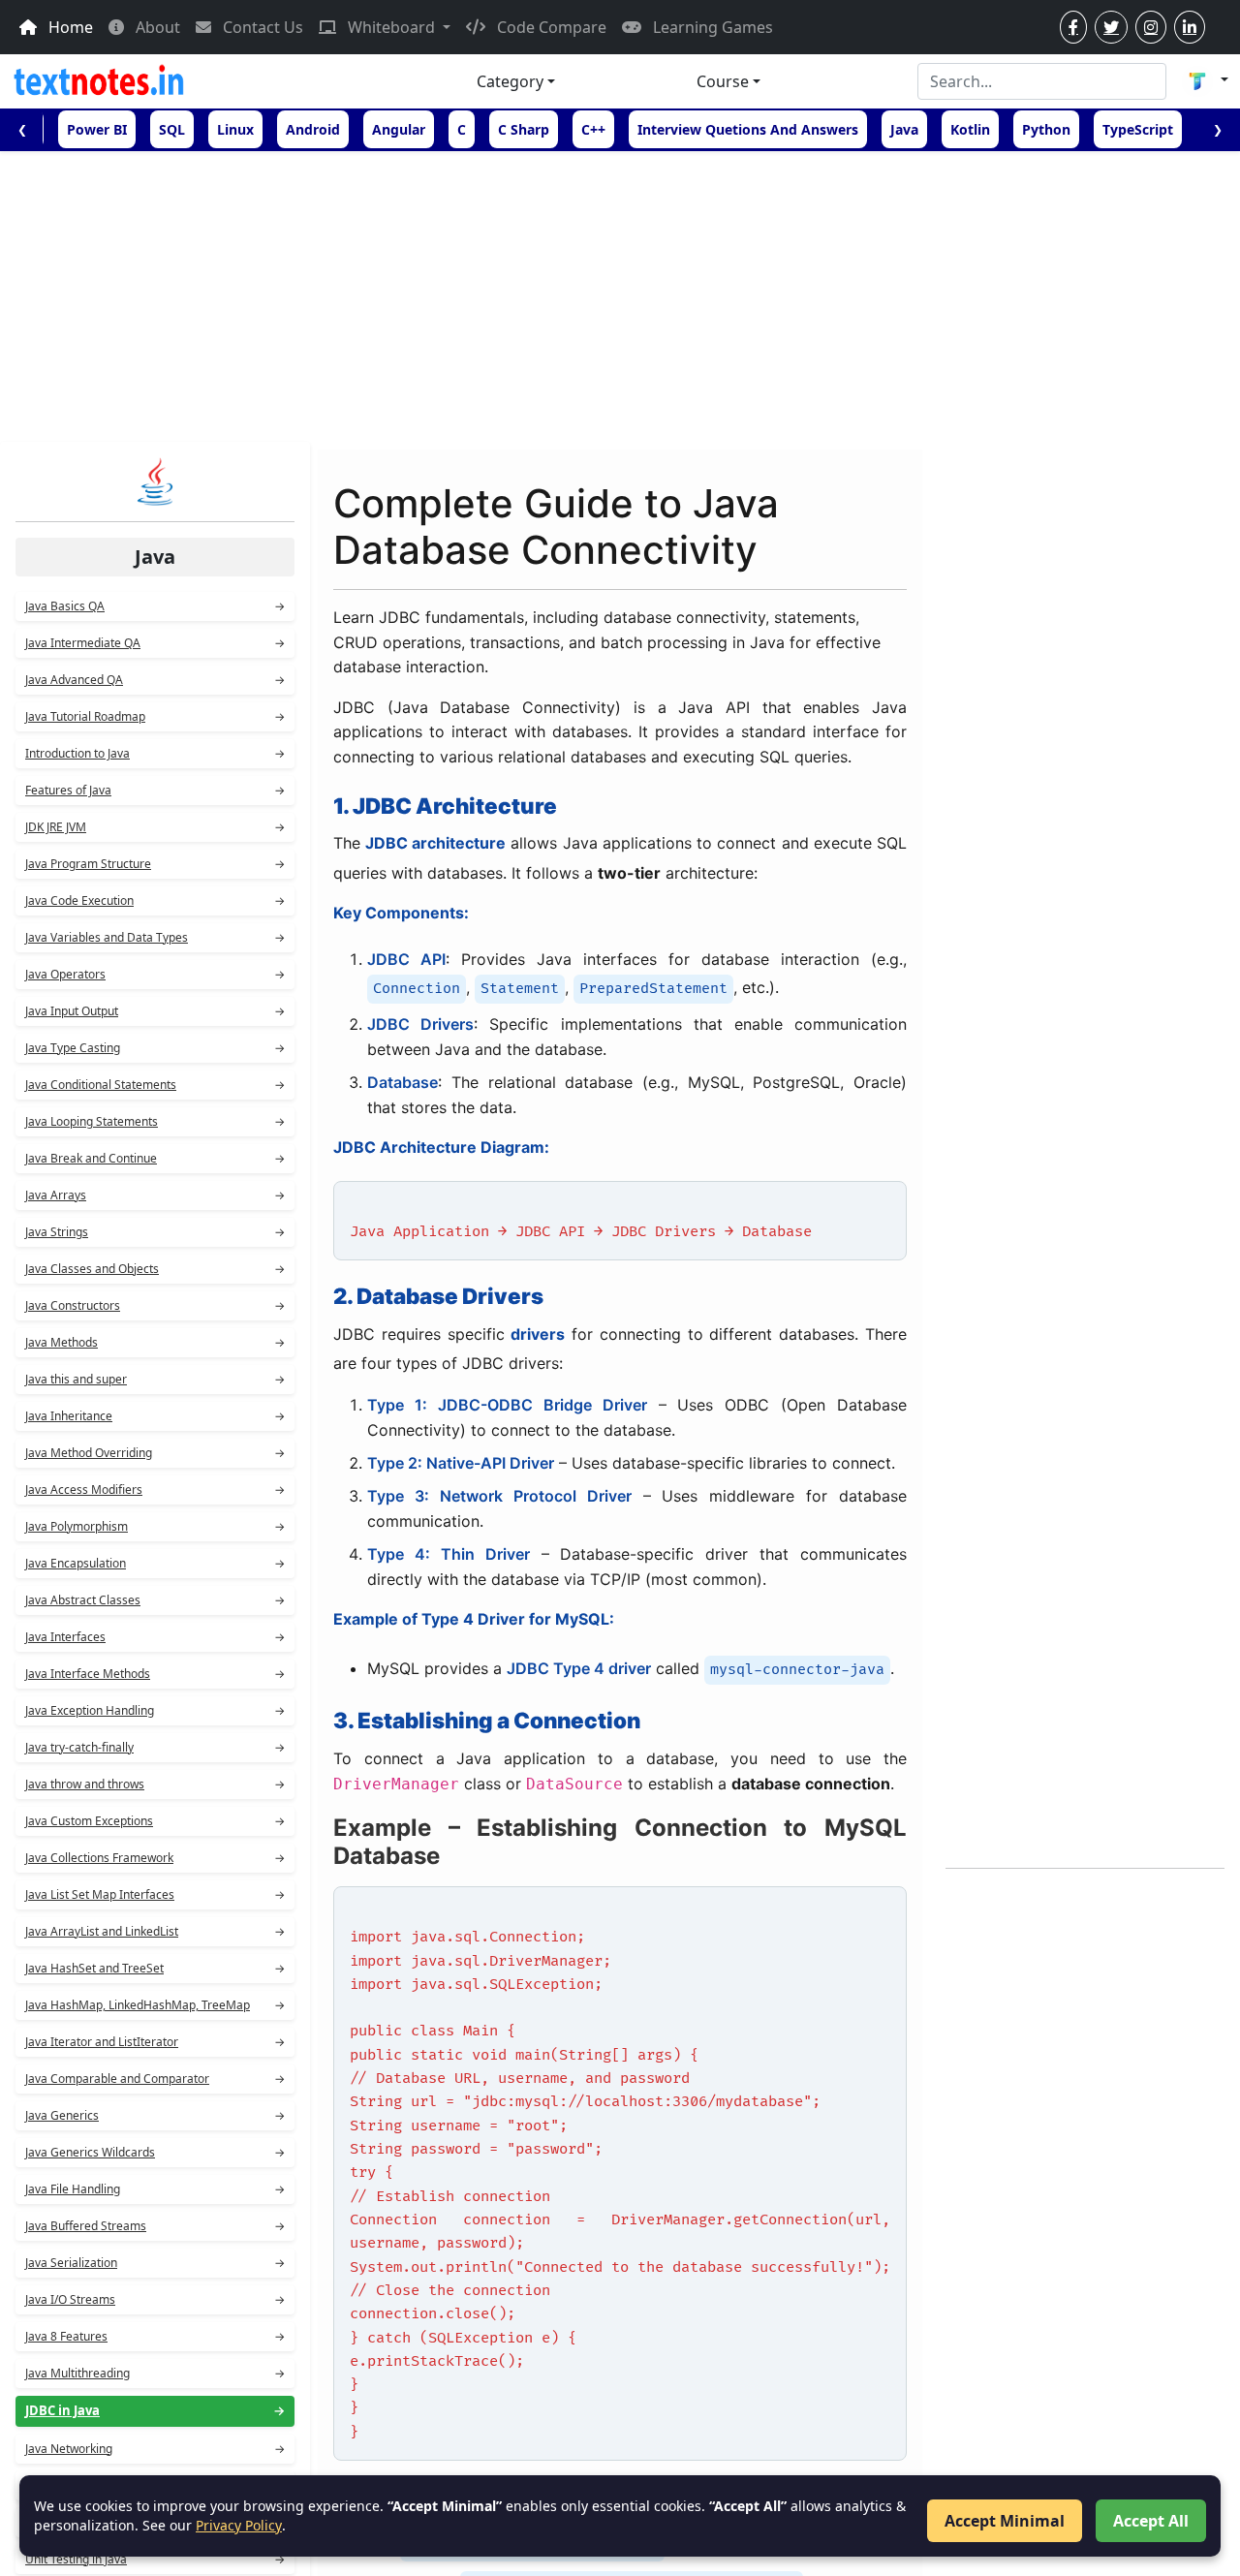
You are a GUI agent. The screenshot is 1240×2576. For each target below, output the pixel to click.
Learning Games (711, 27)
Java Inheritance (155, 1416)
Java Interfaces (155, 1637)
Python (1046, 129)
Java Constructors (155, 1305)
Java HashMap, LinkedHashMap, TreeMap (155, 2005)
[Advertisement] (620, 296)
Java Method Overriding (155, 1453)
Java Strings (155, 1232)
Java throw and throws (155, 1784)
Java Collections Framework (155, 1858)
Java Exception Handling (155, 1710)
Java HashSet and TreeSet (155, 1968)
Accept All (1151, 2521)
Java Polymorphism (155, 1526)
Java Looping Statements (155, 1121)
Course (723, 81)
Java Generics (155, 2115)
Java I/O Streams (155, 2299)
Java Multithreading (155, 2373)
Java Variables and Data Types (155, 937)
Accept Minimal (1005, 2521)
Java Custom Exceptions (155, 1821)
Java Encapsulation (155, 1563)
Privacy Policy (239, 2525)
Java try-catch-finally (155, 1747)
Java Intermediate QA (155, 643)
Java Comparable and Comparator (155, 2079)
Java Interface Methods (155, 1674)
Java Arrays (155, 1195)
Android (313, 129)
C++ (593, 129)
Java (904, 129)
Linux (235, 129)
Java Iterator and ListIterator (155, 2042)
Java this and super (155, 1379)
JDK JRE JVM (155, 827)
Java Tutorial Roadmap (155, 716)
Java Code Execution (155, 900)
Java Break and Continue (155, 1158)
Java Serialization (155, 2263)
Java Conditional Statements (155, 1085)
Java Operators (155, 974)
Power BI (97, 129)
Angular (399, 129)
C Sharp (524, 129)
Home (69, 27)
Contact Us (261, 27)
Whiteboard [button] (391, 27)
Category (510, 81)
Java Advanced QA (155, 680)
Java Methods (155, 1342)
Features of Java (155, 790)
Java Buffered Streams (155, 2226)
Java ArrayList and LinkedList (155, 1931)
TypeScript (1138, 129)
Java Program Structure (155, 864)
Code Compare (550, 27)
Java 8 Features (155, 2336)
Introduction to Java (155, 753)
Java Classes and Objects (155, 1269)
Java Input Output (155, 1011)
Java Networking (155, 2449)
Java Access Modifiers (155, 1490)
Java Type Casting (155, 1048)
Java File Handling (155, 2189)
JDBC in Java (155, 2410)
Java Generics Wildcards (155, 2152)
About (156, 27)
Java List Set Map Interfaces (155, 1894)
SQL (172, 129)
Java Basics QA (155, 606)
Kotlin (970, 129)
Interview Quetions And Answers (748, 129)
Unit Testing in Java (155, 2559)
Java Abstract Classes (155, 1600)
